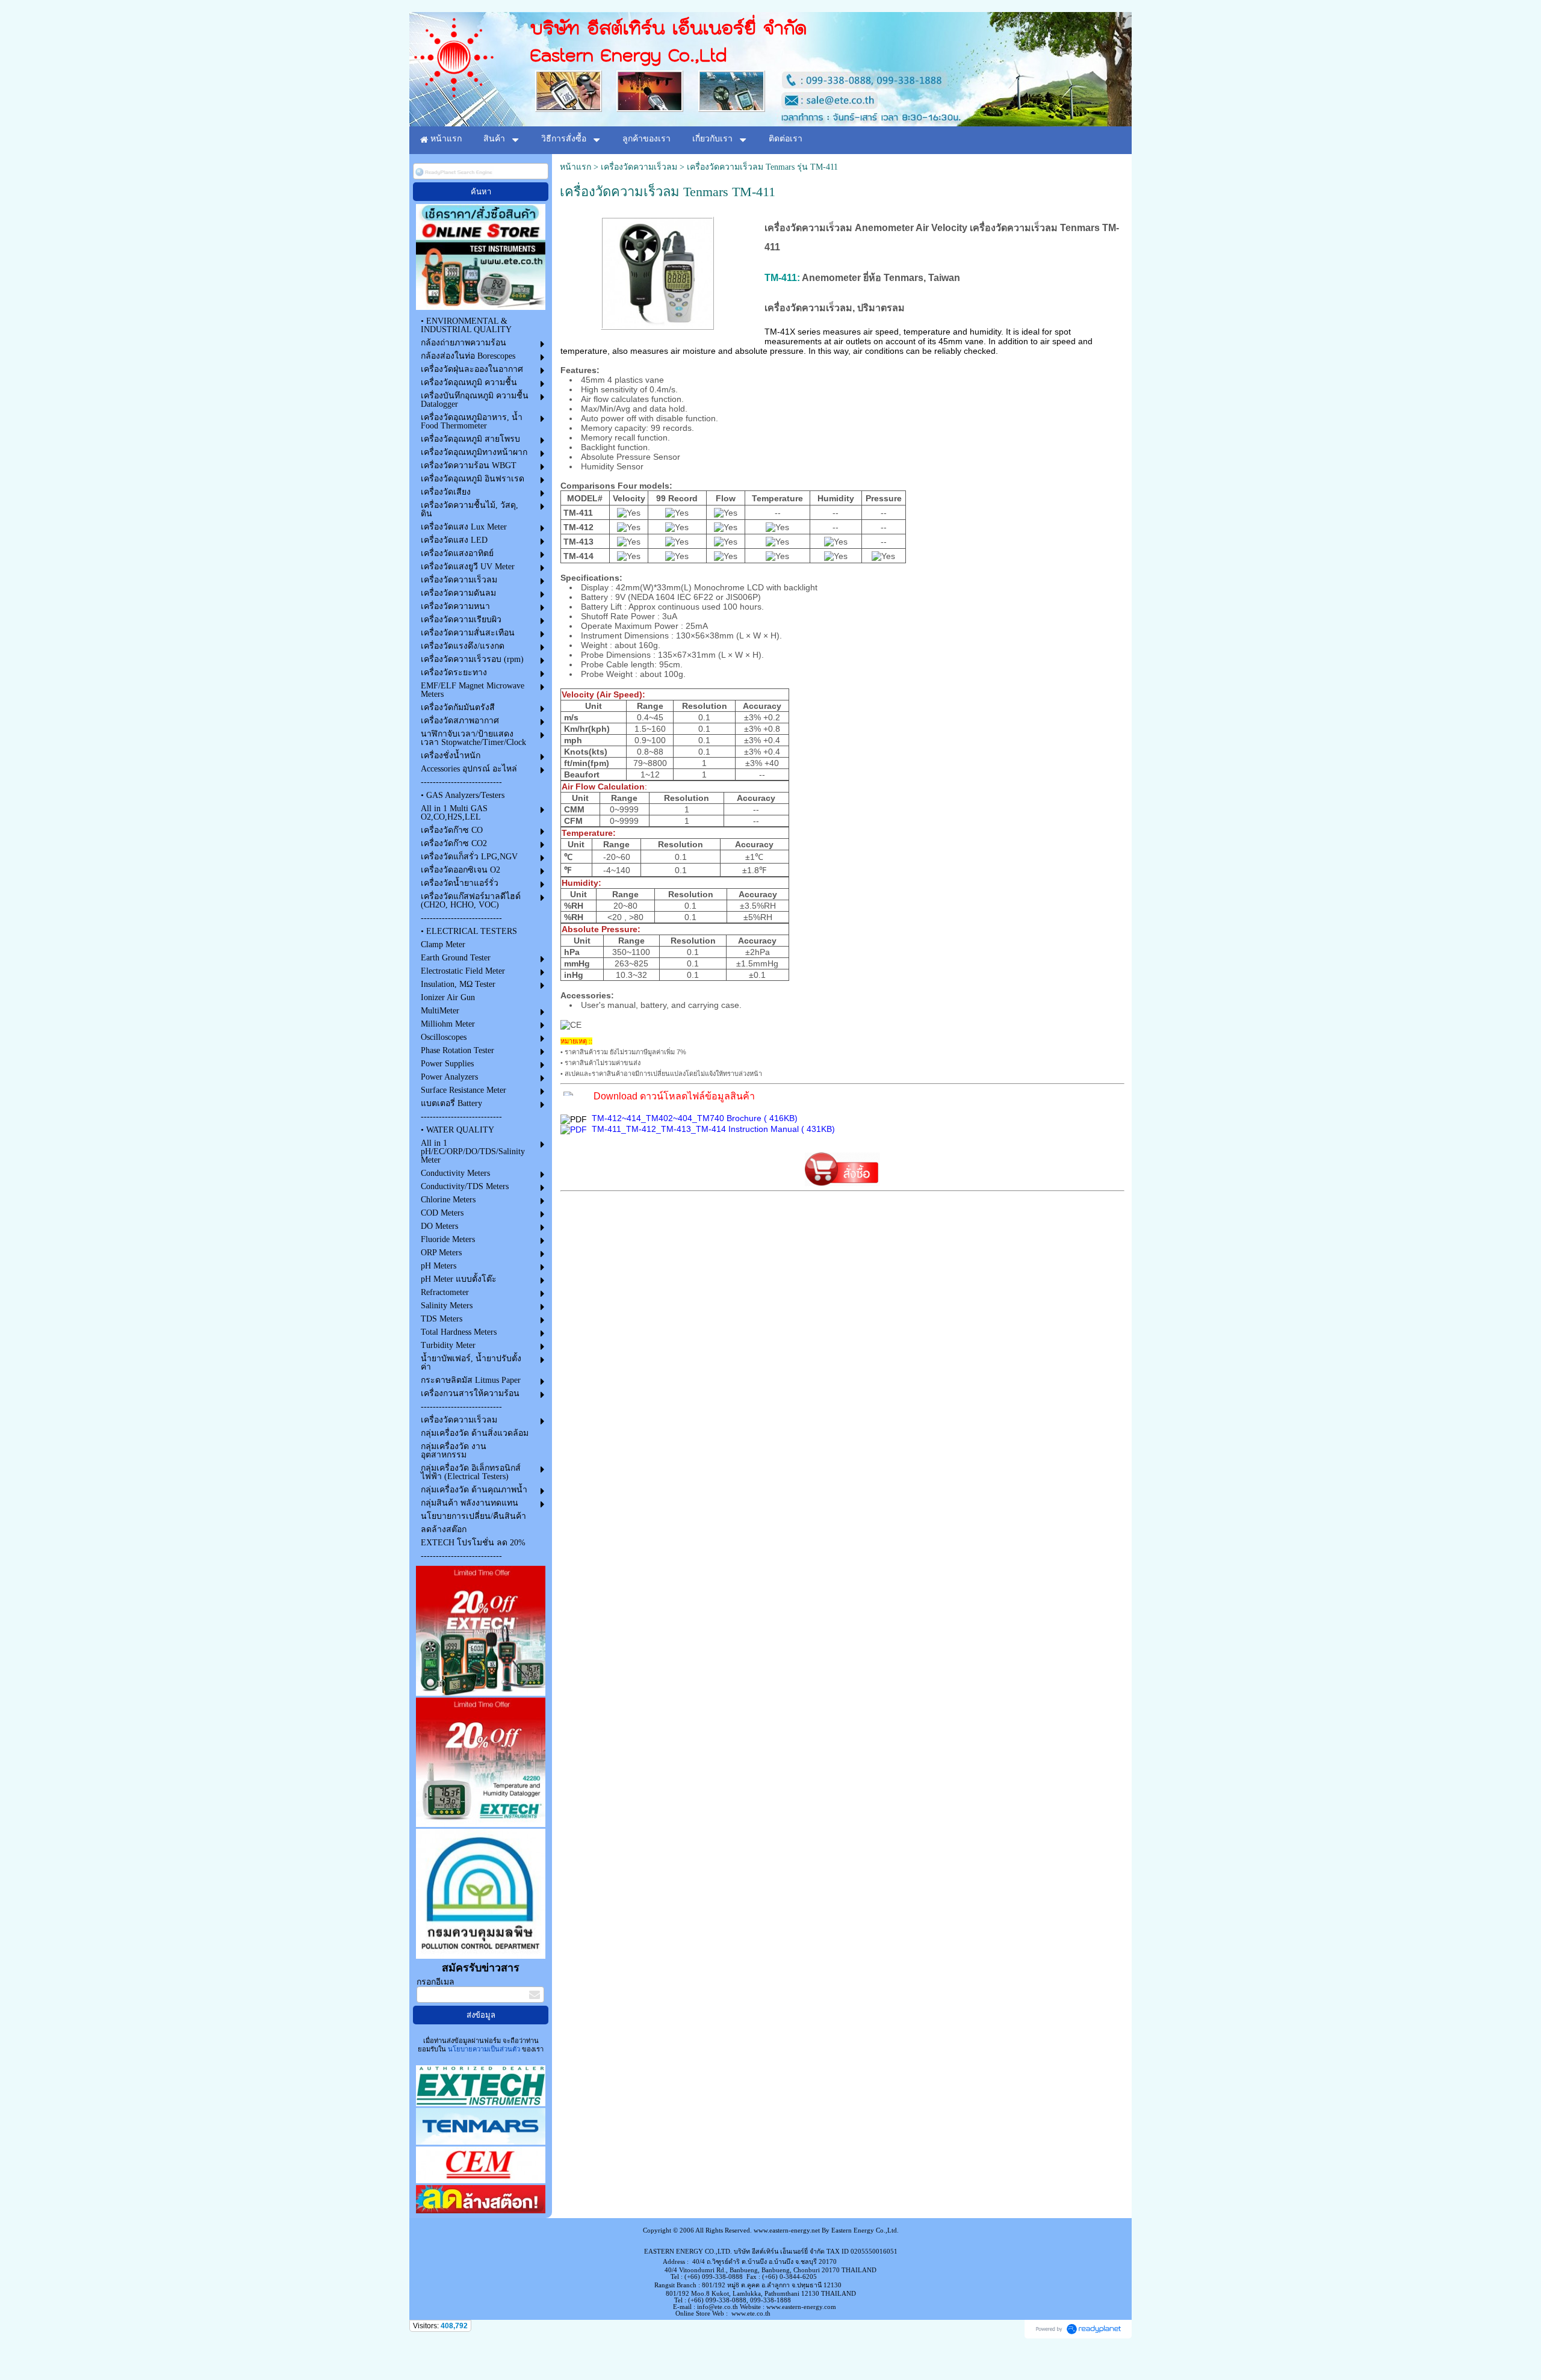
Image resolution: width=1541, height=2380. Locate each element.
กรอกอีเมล (436, 1982)
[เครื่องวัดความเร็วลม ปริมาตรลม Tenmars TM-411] (657, 271)
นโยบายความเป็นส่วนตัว (484, 2049)
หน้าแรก (575, 167)
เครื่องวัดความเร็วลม (639, 167)
